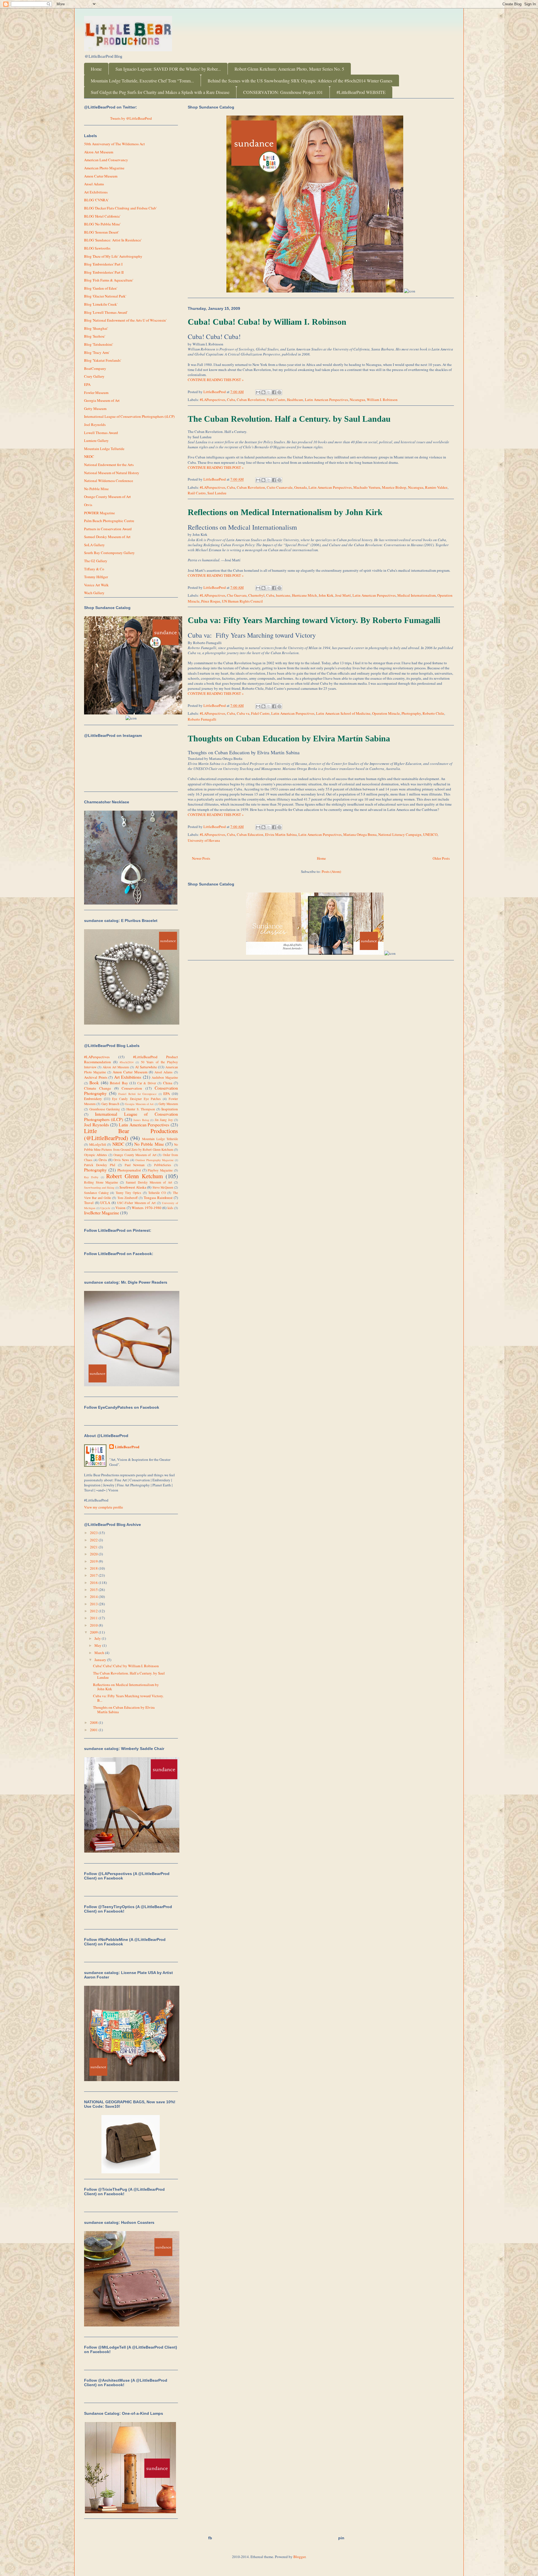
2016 (94, 1583)
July (98, 1638)
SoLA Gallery (94, 545)
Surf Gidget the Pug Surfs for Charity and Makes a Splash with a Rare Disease (160, 92)
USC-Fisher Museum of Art (136, 1203)
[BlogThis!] (263, 392)
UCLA (105, 1203)
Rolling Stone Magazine (101, 1182)
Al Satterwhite (146, 1067)
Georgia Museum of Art (102, 400)
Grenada (301, 487)
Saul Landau (217, 493)
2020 (94, 1554)
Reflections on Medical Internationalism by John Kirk (285, 512)
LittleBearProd (127, 1447)
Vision (120, 1208)
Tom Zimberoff (127, 1198)
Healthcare (295, 400)
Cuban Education (250, 834)
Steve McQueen (163, 1187)
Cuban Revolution (251, 400)
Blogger (299, 2557)
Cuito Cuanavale (280, 487)
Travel (89, 1203)
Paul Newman (135, 1165)
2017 (94, 1575)
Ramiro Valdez (436, 487)
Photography (411, 713)
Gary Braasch (110, 1104)
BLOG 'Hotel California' (102, 216)
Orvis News (121, 1160)
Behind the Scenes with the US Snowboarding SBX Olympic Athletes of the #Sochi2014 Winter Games (300, 81)
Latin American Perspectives (326, 400)
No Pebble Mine (96, 489)
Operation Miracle (386, 713)
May (98, 1645)
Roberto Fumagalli (202, 719)
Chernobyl (256, 595)
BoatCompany (95, 368)
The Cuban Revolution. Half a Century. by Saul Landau (289, 419)
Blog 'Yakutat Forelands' (103, 360)
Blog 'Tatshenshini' (98, 344)
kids (170, 1208)
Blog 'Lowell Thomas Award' (106, 312)
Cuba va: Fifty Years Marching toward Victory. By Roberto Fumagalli (314, 620)
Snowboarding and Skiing (99, 1187)
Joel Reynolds (95, 425)
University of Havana (204, 840)
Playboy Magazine (160, 1170)
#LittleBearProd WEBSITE (361, 92)
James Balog (141, 1120)
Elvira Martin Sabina (281, 834)
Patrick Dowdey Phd (100, 1165)
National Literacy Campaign (400, 834)
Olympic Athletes (96, 1155)
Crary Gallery (94, 376)
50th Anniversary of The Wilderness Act (114, 144)
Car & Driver (147, 1083)
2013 (94, 1604)
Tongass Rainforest (158, 1198)
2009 (94, 1632)
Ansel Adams (94, 184)
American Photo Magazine (104, 168)
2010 (94, 1625)
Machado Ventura (367, 487)
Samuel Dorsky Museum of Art (107, 537)
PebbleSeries (163, 1165)
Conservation (132, 1088)
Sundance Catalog (96, 1193)
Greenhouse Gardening (105, 1109)
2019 (94, 1561)
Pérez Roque (211, 601)
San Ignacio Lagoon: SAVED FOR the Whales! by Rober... (168, 69)
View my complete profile (104, 1507)
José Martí (343, 595)
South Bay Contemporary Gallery (109, 553)
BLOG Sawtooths (97, 248)
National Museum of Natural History (112, 473)
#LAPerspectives (213, 400)
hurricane (283, 595)
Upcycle (105, 1208)
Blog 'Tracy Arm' (97, 352)
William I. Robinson (382, 400)
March (100, 1653)
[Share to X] (269, 392)
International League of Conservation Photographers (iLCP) (129, 416)
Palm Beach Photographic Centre (109, 521)
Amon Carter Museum (101, 176)
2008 (94, 1722)
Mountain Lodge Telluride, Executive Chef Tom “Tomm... (142, 81)
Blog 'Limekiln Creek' (101, 304)
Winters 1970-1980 (147, 1208)
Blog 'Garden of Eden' (101, 288)
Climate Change (98, 1088)
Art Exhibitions (96, 192)
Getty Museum (95, 409)
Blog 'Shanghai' (96, 328)
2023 (94, 1533)
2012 (94, 1611)
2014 (94, 1597)
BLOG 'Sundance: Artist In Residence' (113, 240)
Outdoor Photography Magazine (154, 1160)
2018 (94, 1568)
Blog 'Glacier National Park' (105, 296)
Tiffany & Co (94, 569)
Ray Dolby (91, 1177)
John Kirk (326, 595)
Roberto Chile (433, 713)
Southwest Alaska (133, 1187)
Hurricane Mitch (304, 595)
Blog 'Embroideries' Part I (103, 264)
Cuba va (243, 713)
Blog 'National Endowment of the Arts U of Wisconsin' (125, 320)
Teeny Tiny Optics (128, 1193)
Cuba (231, 400)
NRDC (89, 456)
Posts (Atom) (331, 871)
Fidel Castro (276, 400)
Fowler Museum (96, 393)
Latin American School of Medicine (343, 713)
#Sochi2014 (127, 1062)
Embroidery (93, 1099)
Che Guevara (237, 595)
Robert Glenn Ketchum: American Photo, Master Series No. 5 (289, 69)
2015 (94, 1590)
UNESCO (430, 834)
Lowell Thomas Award (101, 433)
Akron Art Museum (99, 152)
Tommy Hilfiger (96, 577)
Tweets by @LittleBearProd (131, 118)
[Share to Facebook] (274, 392)
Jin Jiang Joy (164, 1120)
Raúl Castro (197, 493)
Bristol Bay (119, 1083)
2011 (94, 1618)
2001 (94, 1730)
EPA (87, 384)
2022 (94, 1540)
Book (94, 1083)
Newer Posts (201, 858)
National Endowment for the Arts (109, 465)
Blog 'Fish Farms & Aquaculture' (109, 280)
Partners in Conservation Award (108, 529)
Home (96, 69)
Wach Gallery (94, 593)
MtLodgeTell (98, 1144)
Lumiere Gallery (96, 441)
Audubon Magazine (165, 1077)
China (168, 1083)
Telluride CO (157, 1193)
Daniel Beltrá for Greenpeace (137, 1094)
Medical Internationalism (417, 595)
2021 (94, 1547)
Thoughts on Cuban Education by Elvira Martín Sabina (289, 738)
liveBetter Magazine (102, 1213)
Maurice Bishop (394, 487)
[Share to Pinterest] (279, 392)
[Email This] (258, 392)
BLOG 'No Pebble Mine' (102, 224)
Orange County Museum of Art (107, 497)
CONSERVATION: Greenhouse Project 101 (283, 92)
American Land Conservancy (106, 160)
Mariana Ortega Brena (360, 834)
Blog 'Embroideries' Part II (104, 272)
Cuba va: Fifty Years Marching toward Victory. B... (128, 1698)
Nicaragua (357, 400)
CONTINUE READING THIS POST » (216, 380)
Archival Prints (96, 1077)
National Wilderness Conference (109, 481)
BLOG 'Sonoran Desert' (101, 232)
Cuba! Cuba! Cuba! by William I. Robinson (267, 322)
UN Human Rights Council (242, 601)
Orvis (88, 505)
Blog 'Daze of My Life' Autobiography (113, 256)
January (101, 1660)
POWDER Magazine (99, 513)
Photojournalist (129, 1170)
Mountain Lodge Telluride (104, 449)
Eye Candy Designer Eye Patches (136, 1099)
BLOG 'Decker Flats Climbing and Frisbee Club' (120, 208)
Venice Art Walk (96, 585)
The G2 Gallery (96, 561)
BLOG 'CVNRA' (96, 200)
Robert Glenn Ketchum (134, 1176)
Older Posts (441, 858)
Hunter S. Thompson (141, 1109)
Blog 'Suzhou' (95, 336)
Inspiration (170, 1109)
